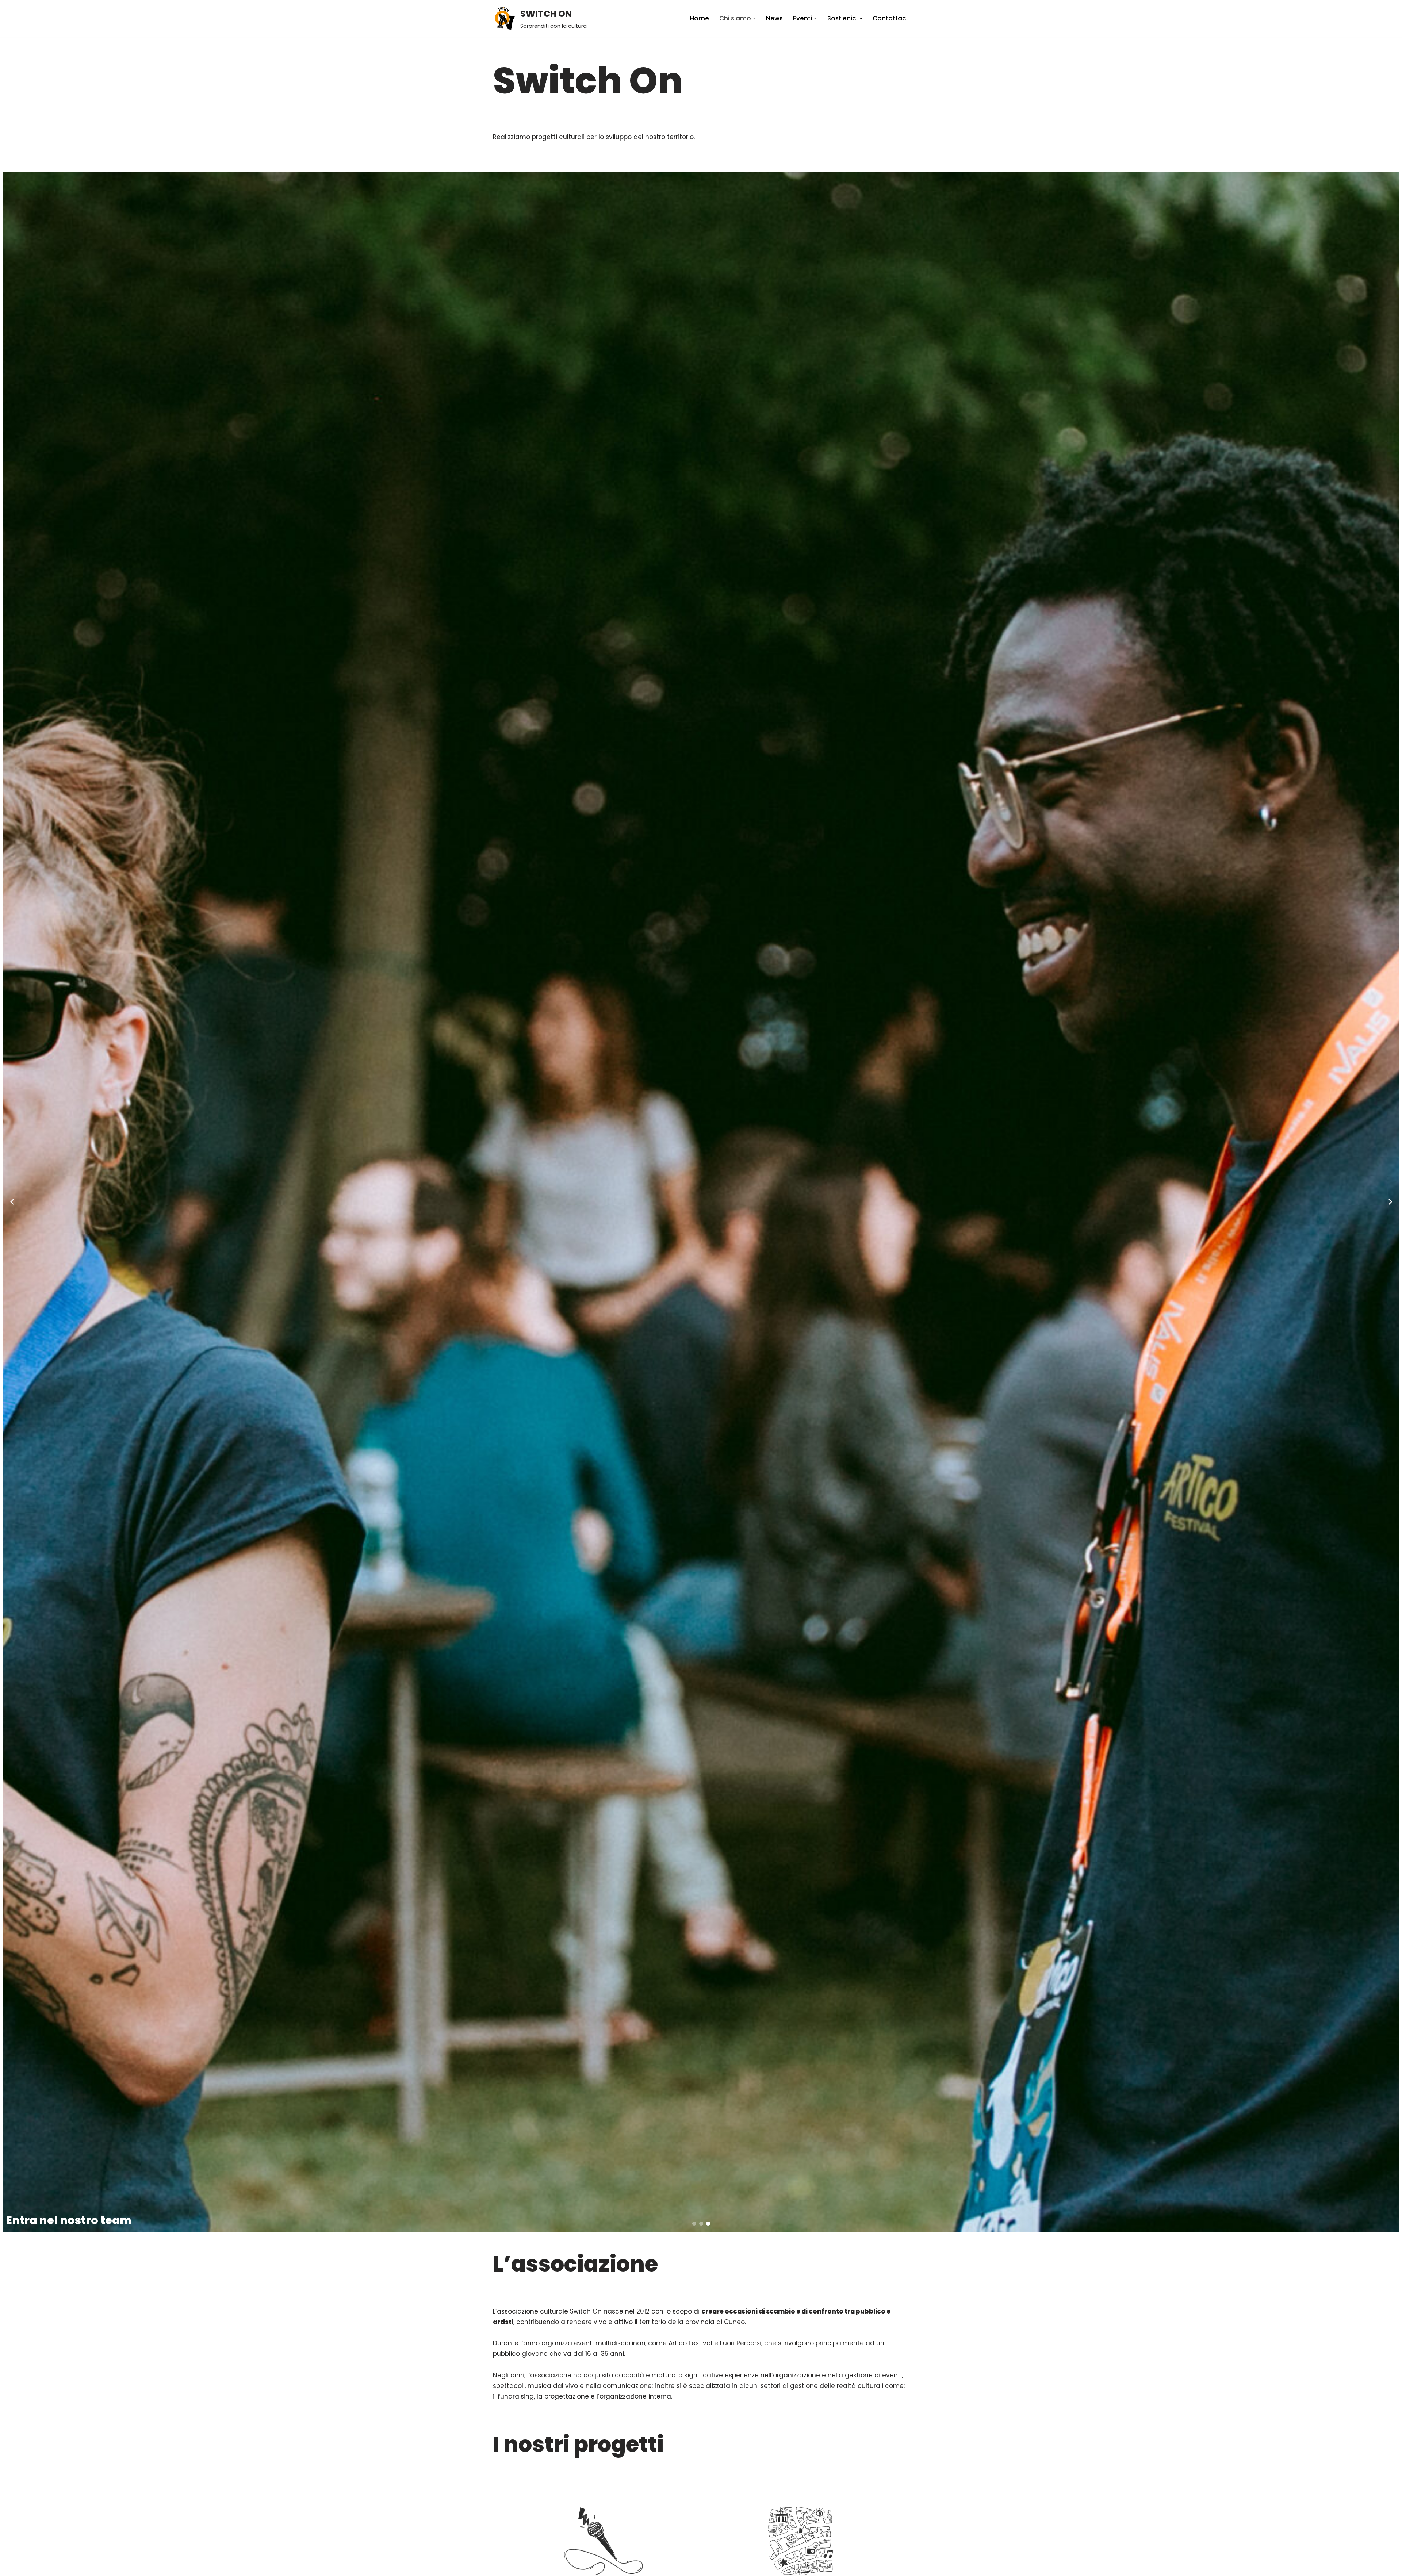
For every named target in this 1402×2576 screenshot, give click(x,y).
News (774, 18)
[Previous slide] (12, 1202)
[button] (754, 18)
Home (700, 18)
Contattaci (890, 18)
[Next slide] (1390, 1202)
